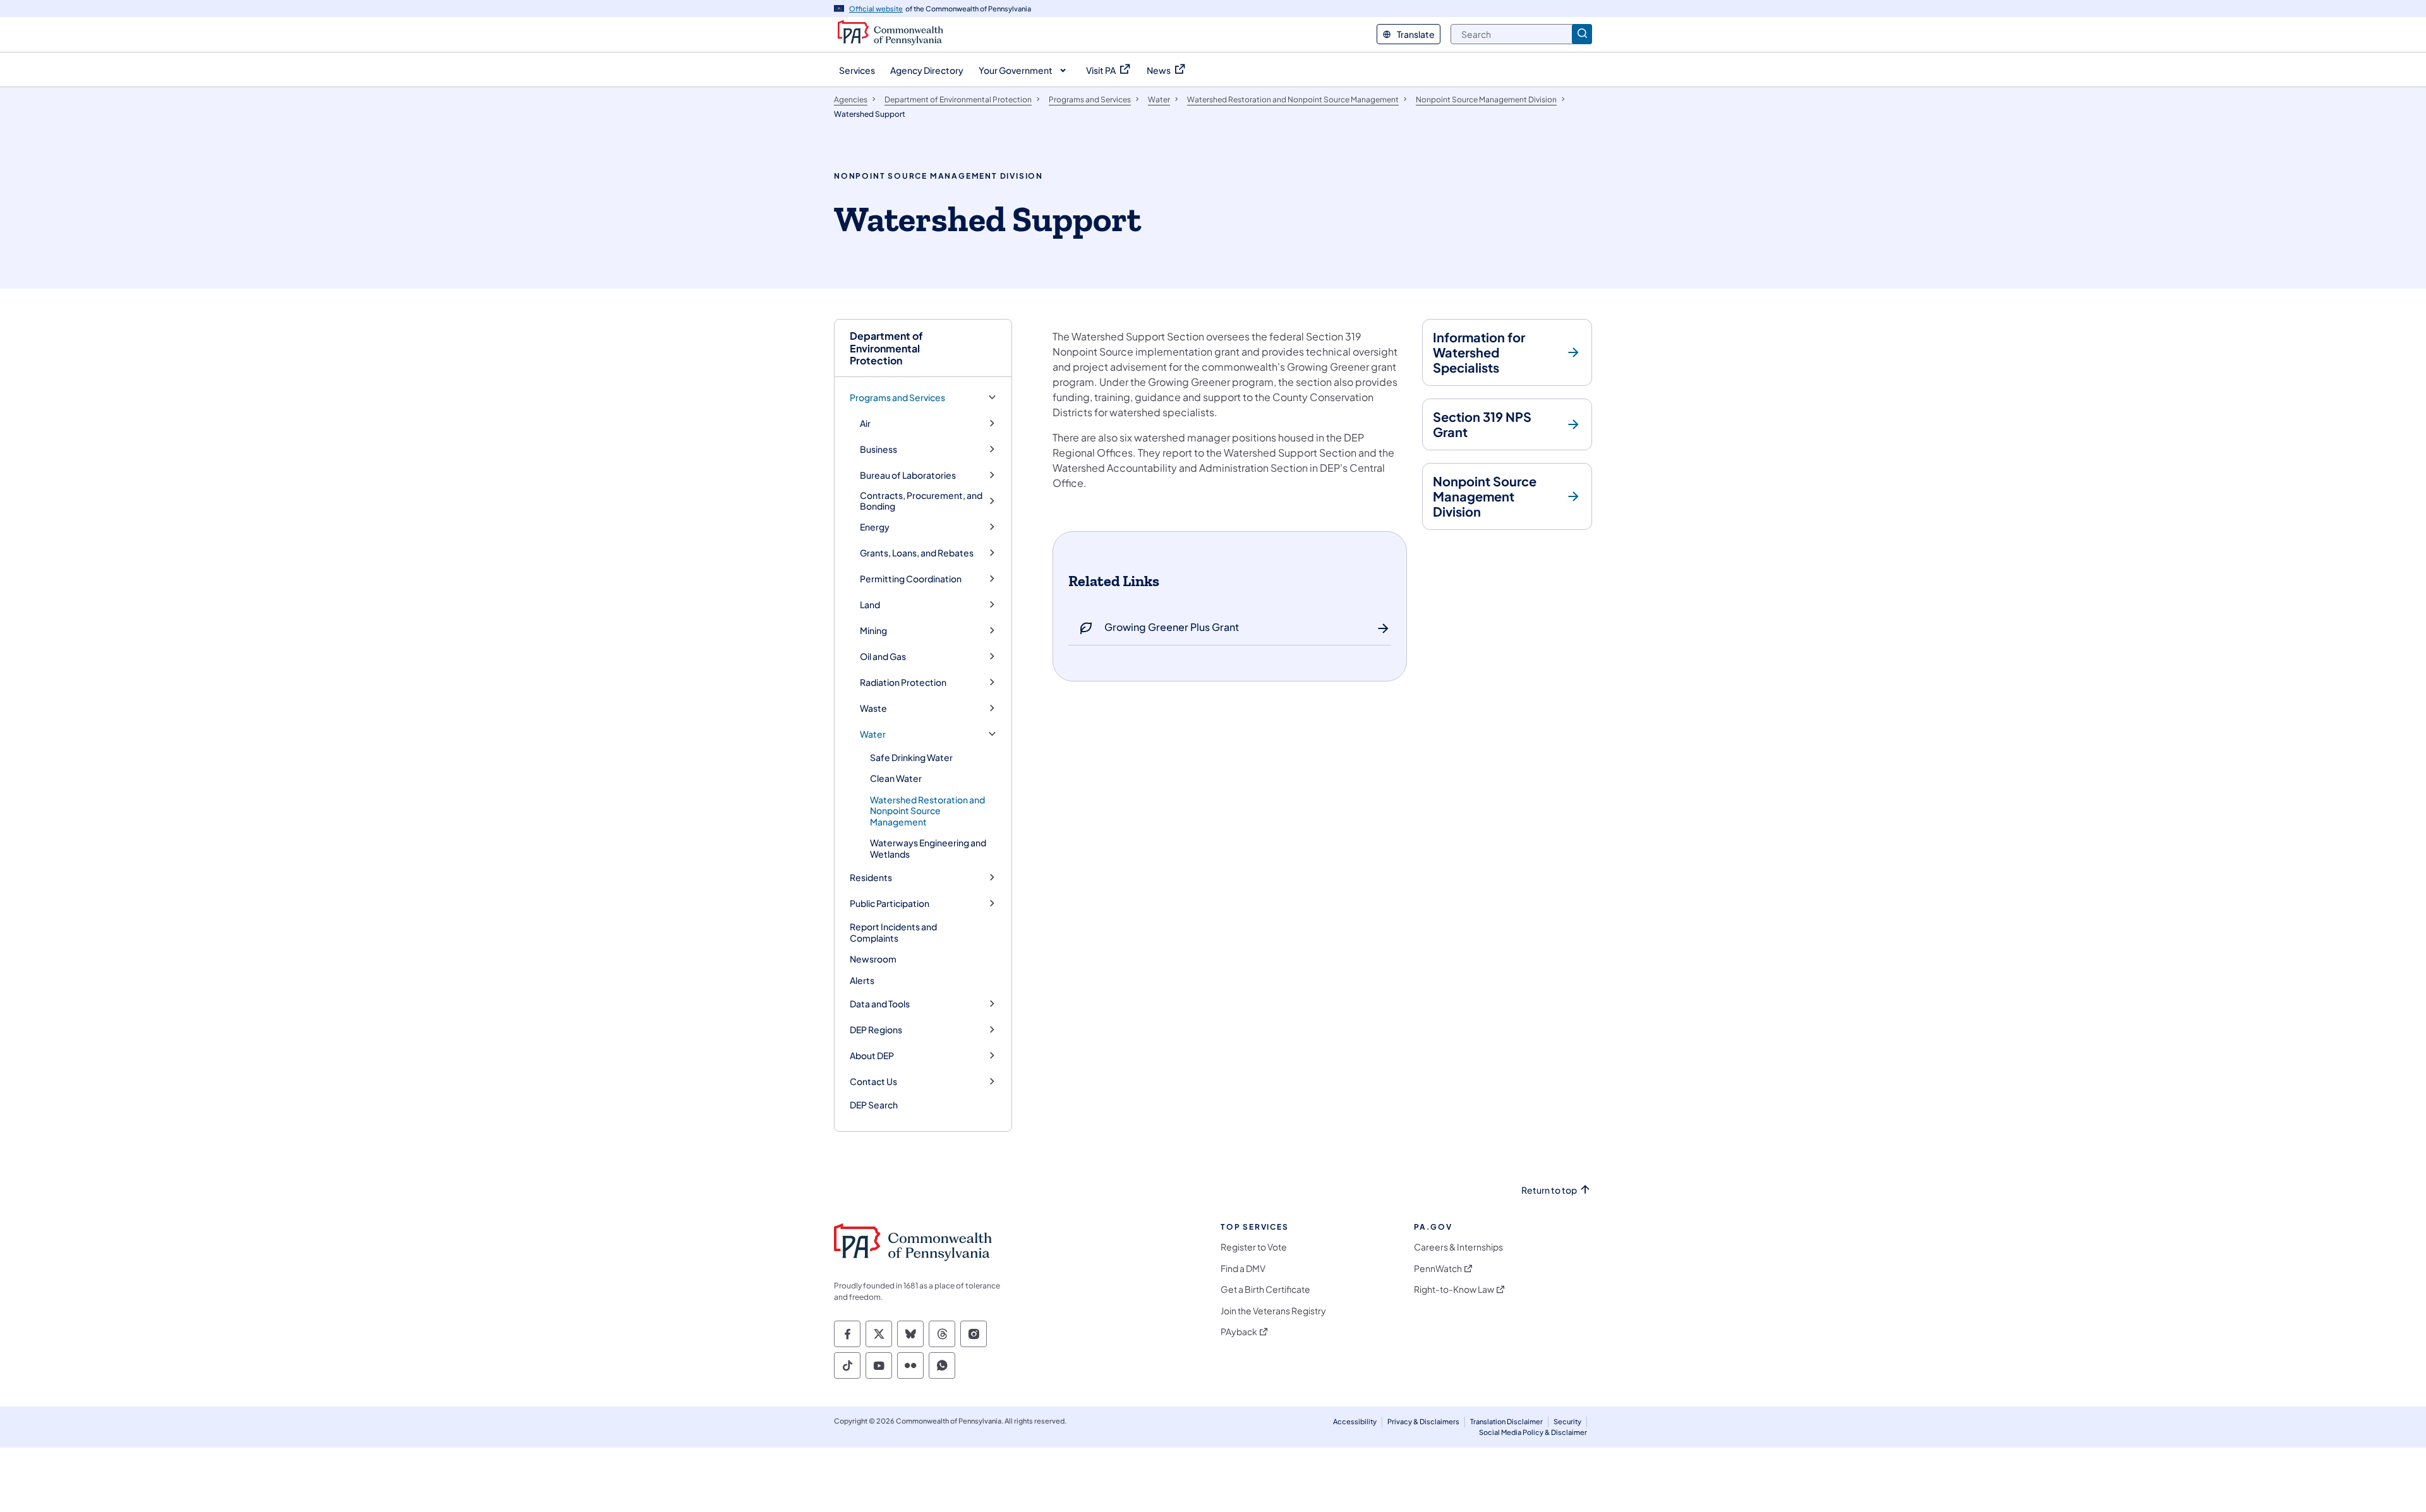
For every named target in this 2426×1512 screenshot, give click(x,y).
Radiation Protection (903, 682)
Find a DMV (1243, 1269)
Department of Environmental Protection (886, 348)
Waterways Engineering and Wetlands (928, 848)
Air (865, 423)
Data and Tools (880, 1004)
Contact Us (873, 1082)
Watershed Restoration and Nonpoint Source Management (927, 811)
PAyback (1239, 1332)
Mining (873, 631)
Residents (871, 878)
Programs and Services (897, 398)
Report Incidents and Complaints (893, 932)
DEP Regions (876, 1030)
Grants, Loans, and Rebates (917, 553)
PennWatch (1438, 1269)
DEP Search (874, 1105)
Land (870, 605)
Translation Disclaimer (1506, 1421)
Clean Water (896, 778)
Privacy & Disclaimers (1423, 1421)
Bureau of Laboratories (908, 475)
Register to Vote (1254, 1247)
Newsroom (873, 959)
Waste (873, 708)
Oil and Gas (883, 657)
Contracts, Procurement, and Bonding (921, 501)
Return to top (1549, 1190)
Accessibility (1355, 1421)
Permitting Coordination (911, 579)
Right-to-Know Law (1454, 1289)
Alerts (862, 980)
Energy (875, 527)
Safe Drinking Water (911, 757)
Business (878, 449)
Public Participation (890, 903)
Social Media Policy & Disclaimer (1533, 1432)
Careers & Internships (1458, 1247)
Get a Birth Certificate (1265, 1289)
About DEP (872, 1056)
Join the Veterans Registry (1273, 1311)
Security (1567, 1421)
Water (873, 734)
